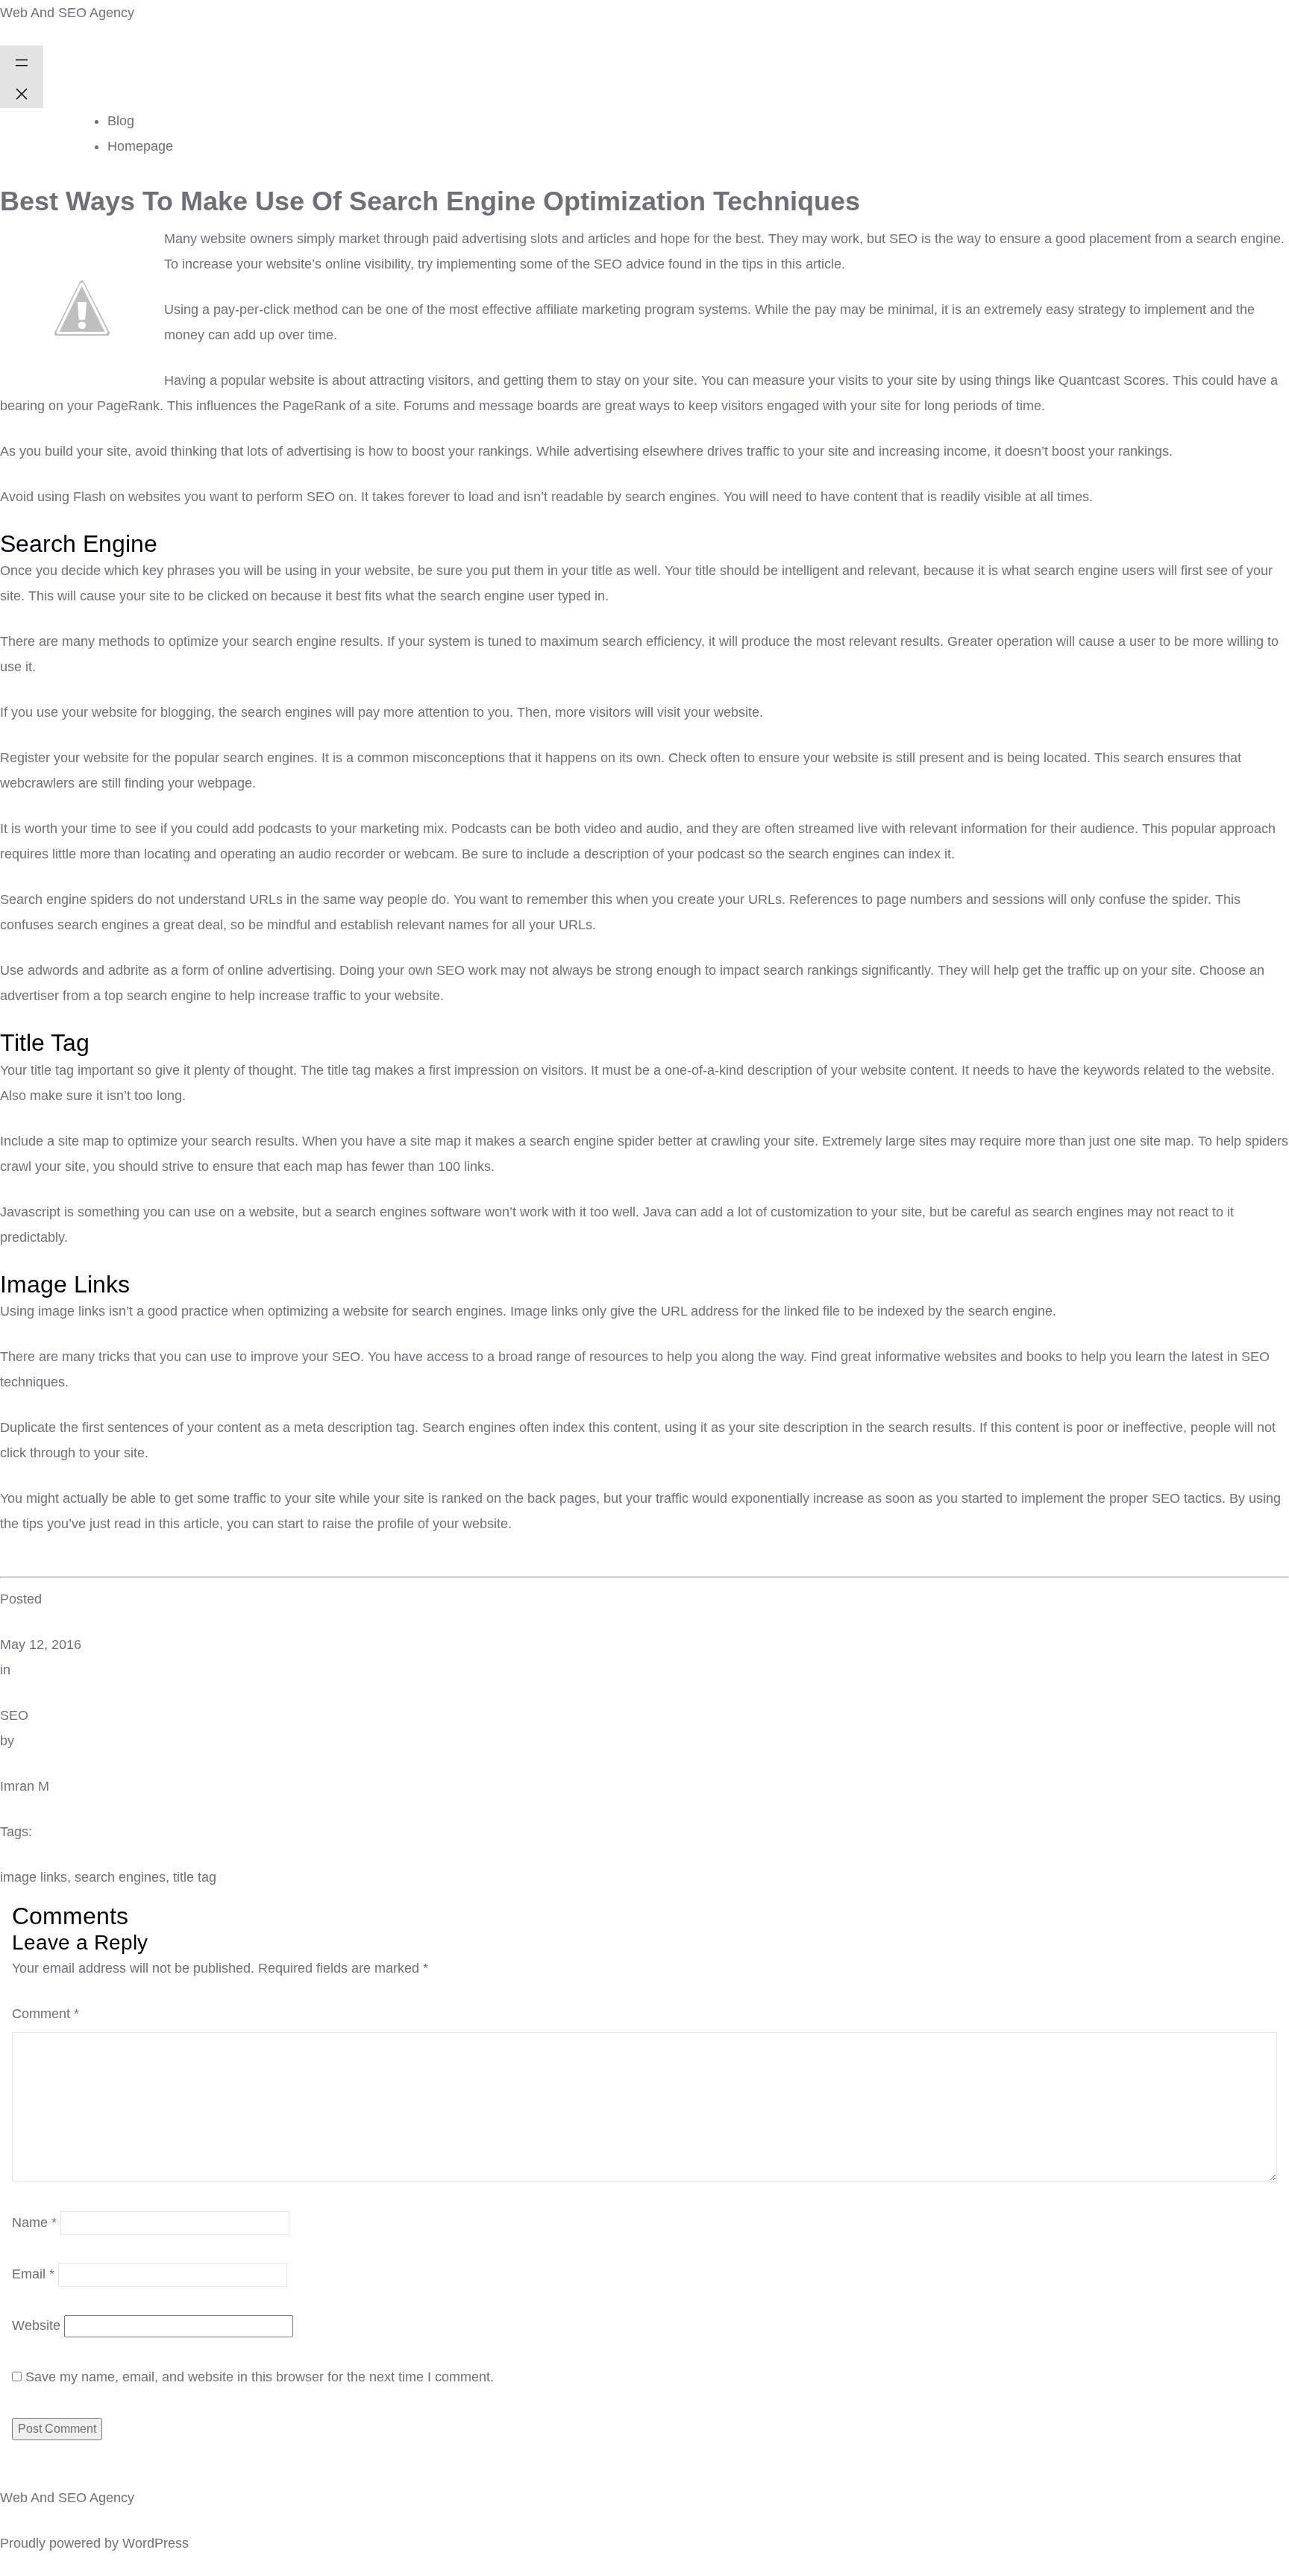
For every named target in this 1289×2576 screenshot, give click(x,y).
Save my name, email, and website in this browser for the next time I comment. (260, 2377)
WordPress (156, 2543)
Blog (121, 121)
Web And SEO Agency (67, 13)
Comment (46, 2014)
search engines (120, 1877)
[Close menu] (22, 92)
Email (33, 2274)
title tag (195, 1877)
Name (34, 2222)
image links (34, 1877)
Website (36, 2325)
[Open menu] (22, 61)
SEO (14, 1715)
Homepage (140, 146)
